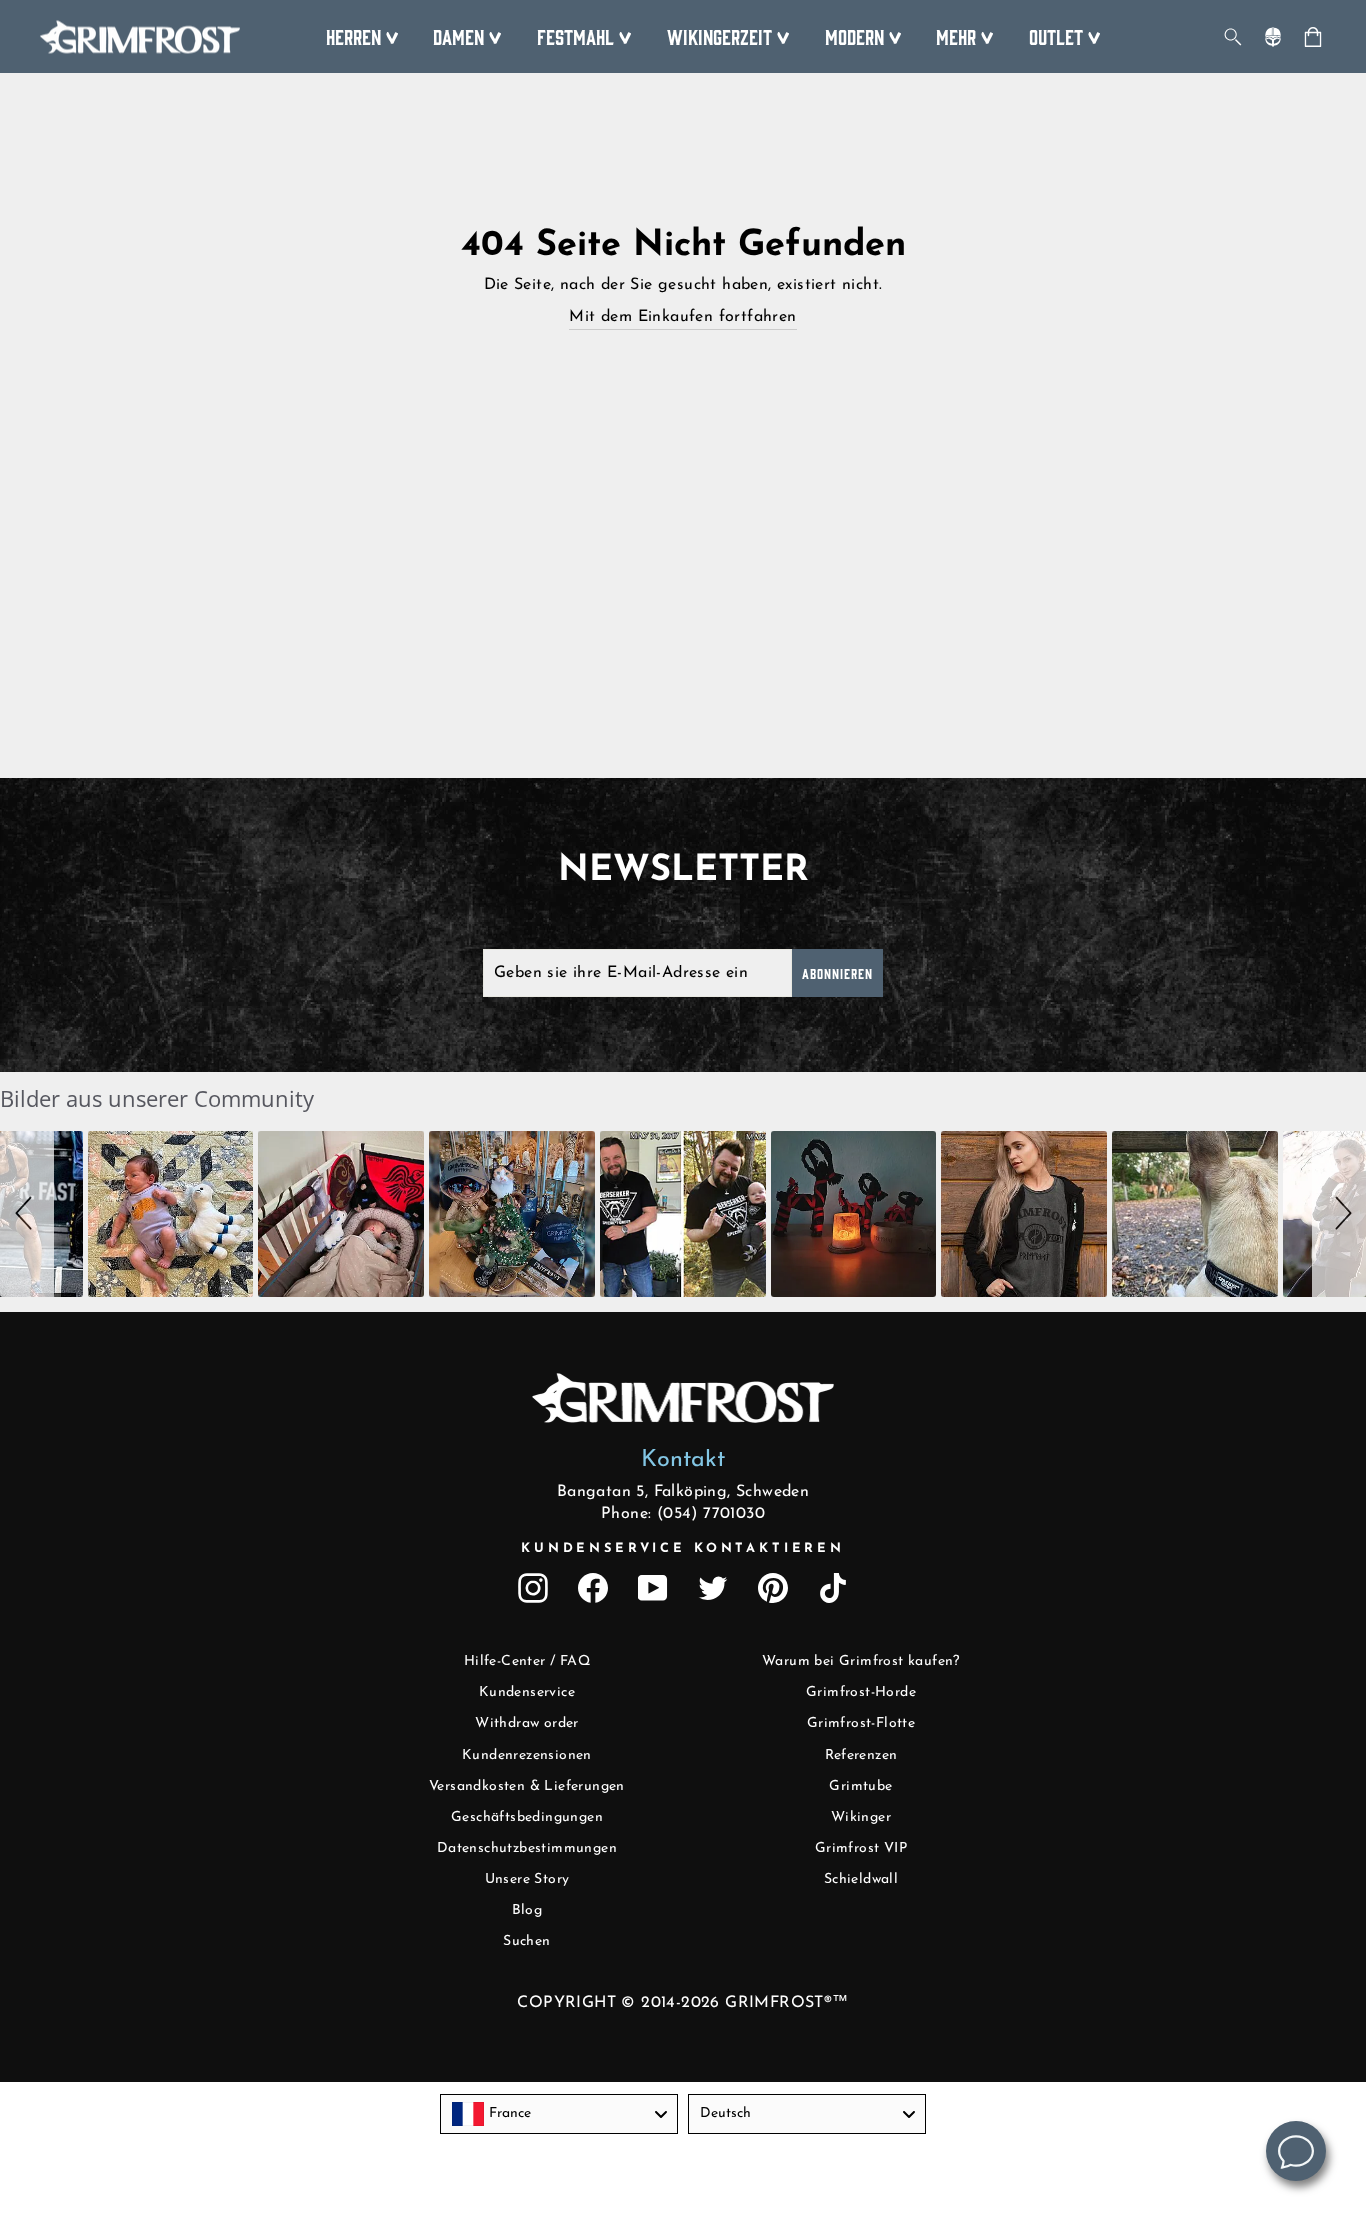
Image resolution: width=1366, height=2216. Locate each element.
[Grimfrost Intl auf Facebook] (593, 1588)
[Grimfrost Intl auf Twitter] (713, 1588)
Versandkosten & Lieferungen (527, 1786)
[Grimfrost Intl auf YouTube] (653, 1588)
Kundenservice (527, 1692)
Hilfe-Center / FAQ (527, 1661)
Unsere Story (527, 1879)
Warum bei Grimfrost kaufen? (861, 1661)
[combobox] (559, 2114)
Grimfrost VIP (861, 1848)
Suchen (526, 1941)
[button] (27, 1214)
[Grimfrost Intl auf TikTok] (833, 1588)
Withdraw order (527, 1723)
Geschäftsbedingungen (527, 1817)
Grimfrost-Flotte (861, 1723)
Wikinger (861, 1817)
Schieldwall (861, 1879)
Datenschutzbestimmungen (527, 1848)
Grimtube (860, 1786)
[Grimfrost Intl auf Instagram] (533, 1588)
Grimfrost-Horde (861, 1692)
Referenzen (861, 1755)
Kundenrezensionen (527, 1755)
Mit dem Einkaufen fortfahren (682, 317)
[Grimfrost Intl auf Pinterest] (773, 1588)
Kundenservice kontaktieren (683, 1548)
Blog (527, 1910)
